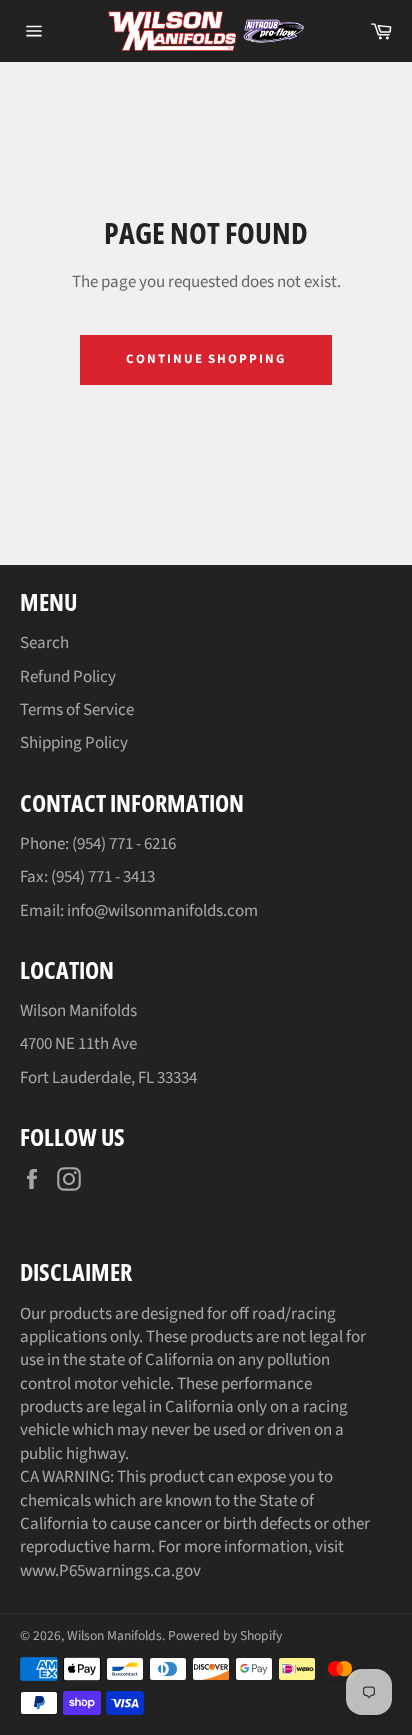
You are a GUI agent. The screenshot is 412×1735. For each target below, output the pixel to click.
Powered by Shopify (225, 1635)
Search (44, 643)
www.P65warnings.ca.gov (110, 1571)
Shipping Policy (74, 743)
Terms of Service (77, 710)
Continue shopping (206, 359)
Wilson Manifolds (114, 1635)
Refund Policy (68, 677)
